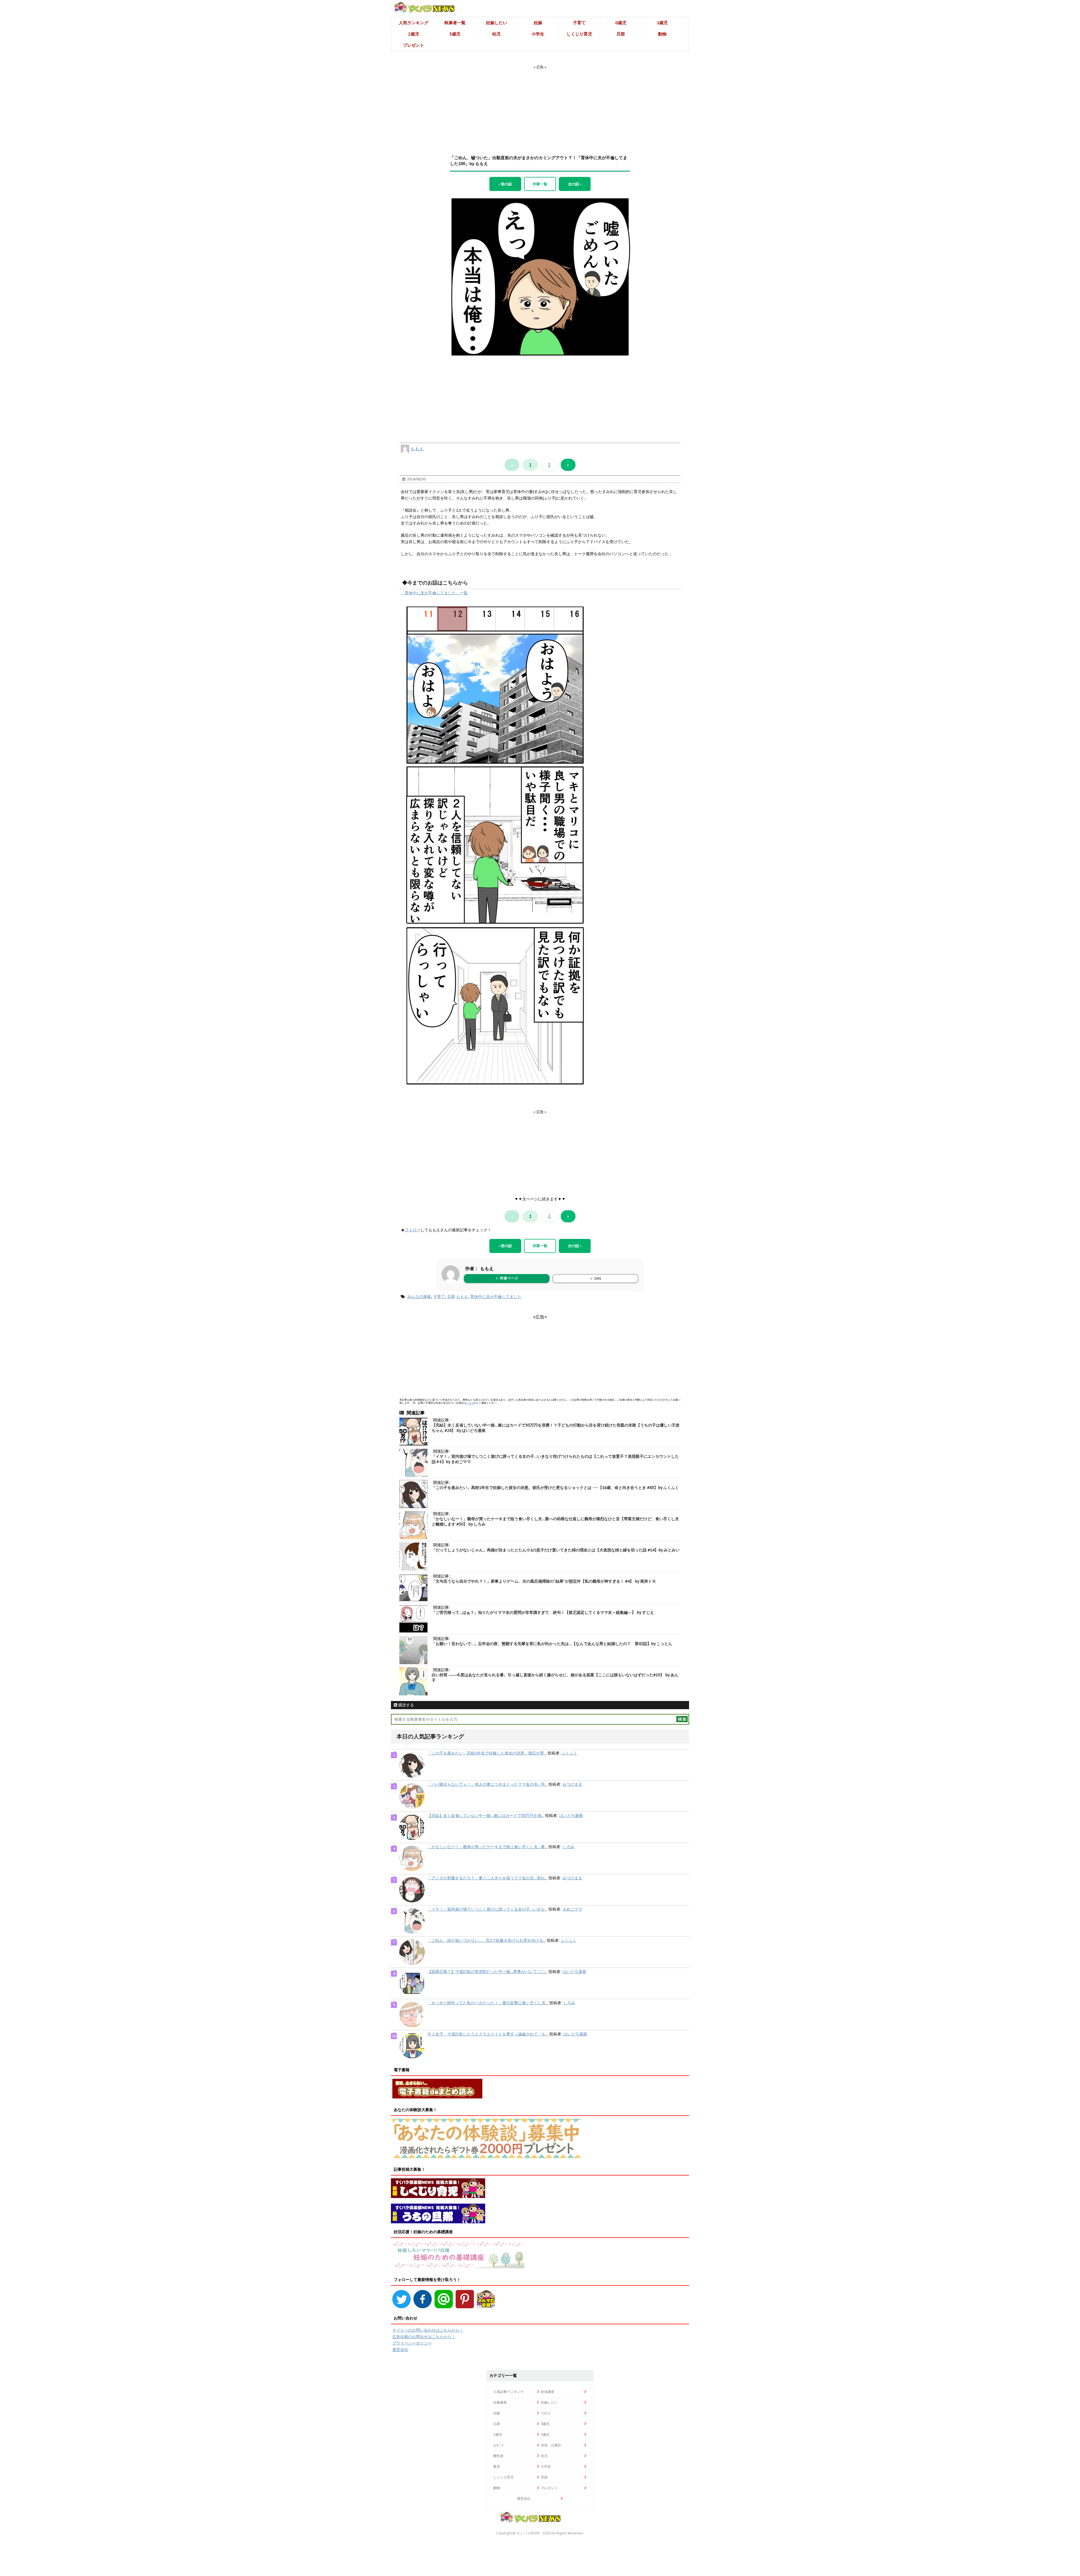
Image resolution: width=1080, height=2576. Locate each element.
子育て (579, 23)
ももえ (417, 449)
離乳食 (498, 2456)
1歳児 (662, 23)
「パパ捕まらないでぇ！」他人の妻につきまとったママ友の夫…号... (487, 1784)
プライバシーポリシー (412, 2343)
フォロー (413, 1230)
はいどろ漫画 (571, 1815)
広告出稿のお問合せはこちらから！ (424, 2337)
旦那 (621, 34)
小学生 (538, 34)
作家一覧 (540, 184)
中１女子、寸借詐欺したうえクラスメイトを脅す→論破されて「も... (488, 2034)
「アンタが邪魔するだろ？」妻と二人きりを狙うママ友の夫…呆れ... (487, 1878)
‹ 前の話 (505, 184)
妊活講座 (548, 2392)
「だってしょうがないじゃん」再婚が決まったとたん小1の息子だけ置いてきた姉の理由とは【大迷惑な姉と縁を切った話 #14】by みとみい (556, 1550)
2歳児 (414, 34)
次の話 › (575, 184)
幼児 (496, 34)
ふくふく (570, 1753)
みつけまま (572, 1784)
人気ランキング (414, 23)
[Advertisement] (540, 105)
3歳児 (455, 34)
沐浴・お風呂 (551, 2445)
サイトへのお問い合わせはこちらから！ (428, 2330)
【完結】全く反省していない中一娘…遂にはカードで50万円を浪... (486, 1815)
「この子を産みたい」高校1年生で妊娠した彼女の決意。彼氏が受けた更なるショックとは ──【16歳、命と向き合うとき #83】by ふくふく (555, 1488)
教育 (497, 2466)
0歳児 (621, 23)
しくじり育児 (579, 34)
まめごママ (572, 1909)
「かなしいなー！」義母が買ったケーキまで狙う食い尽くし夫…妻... (487, 1847)
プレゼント (414, 45)
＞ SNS (595, 1278)
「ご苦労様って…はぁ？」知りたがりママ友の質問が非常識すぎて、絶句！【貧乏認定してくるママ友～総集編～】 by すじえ (543, 1612)
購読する (406, 1705)
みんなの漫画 (419, 1297)
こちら (470, 1403)
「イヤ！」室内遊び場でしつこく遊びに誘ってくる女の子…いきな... (487, 1909)
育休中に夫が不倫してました (496, 1297)
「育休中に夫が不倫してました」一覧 (434, 593)
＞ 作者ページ (507, 1278)
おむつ (498, 2445)
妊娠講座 (500, 2402)
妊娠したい (497, 23)
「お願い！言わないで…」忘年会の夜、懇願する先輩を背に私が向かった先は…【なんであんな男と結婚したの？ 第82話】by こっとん (552, 1644)
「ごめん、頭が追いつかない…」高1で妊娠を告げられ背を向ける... (487, 1940)
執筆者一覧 (455, 23)
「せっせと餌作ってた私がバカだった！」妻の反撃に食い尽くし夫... (488, 2003)
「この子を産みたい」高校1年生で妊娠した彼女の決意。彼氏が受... (487, 1753)
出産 (497, 2424)
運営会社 (400, 2350)
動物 (662, 34)
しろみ (568, 1847)
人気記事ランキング (508, 2392)
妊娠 (538, 23)
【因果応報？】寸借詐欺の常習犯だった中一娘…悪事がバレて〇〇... (487, 1972)
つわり (546, 2413)
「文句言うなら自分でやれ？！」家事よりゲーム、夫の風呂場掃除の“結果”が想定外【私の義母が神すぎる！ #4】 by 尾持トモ (544, 1581)
